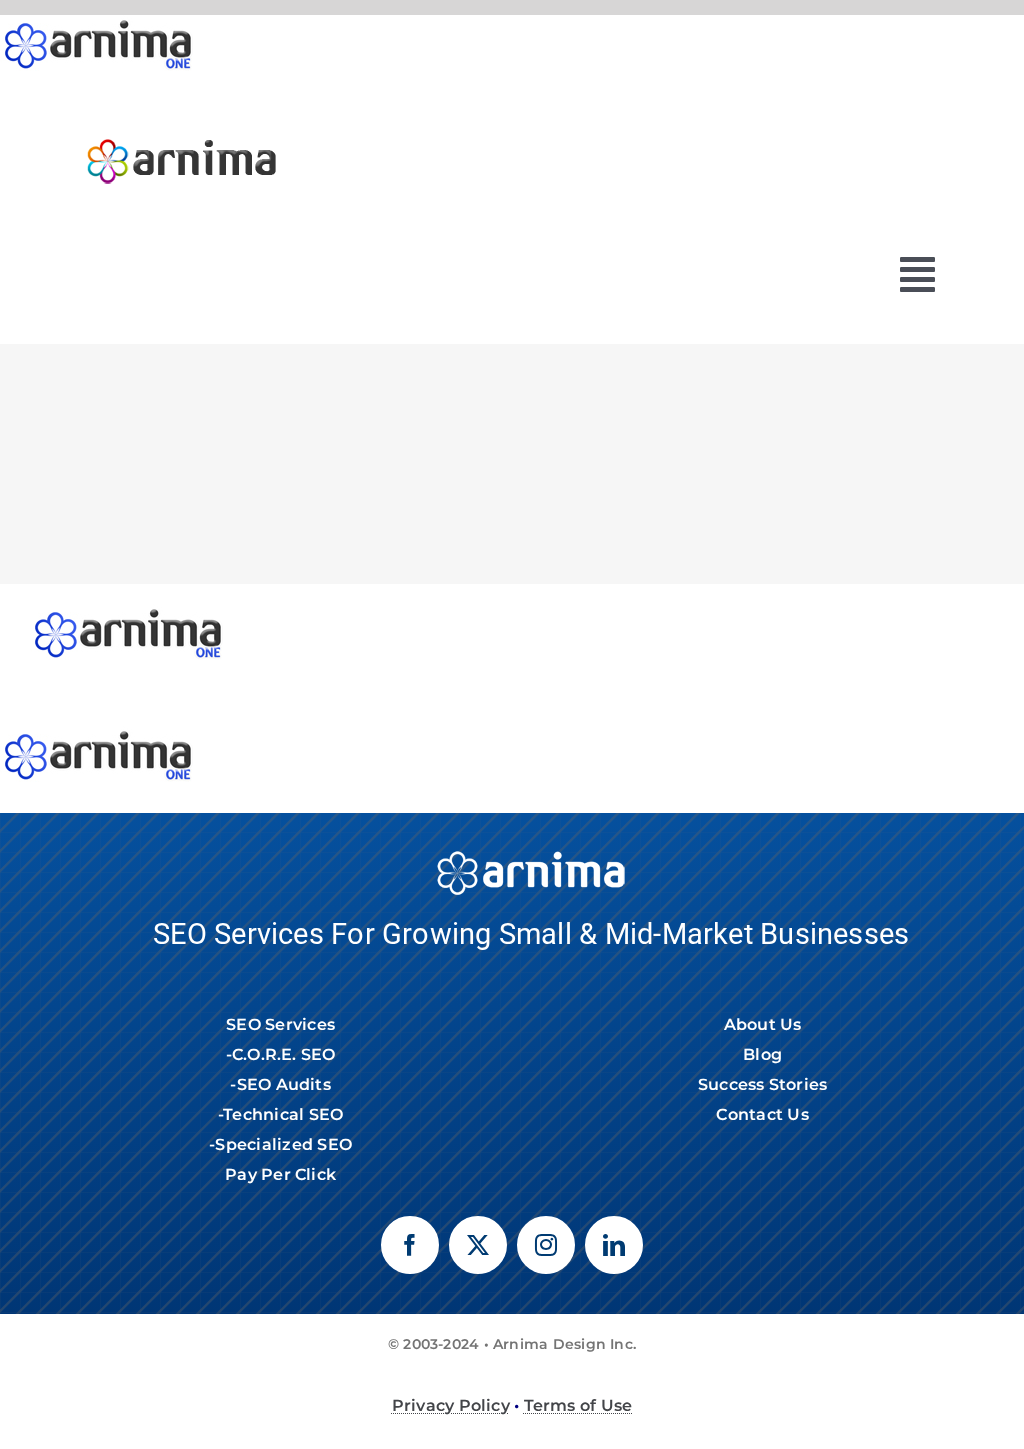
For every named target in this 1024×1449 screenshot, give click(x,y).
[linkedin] (614, 1245)
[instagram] (546, 1245)
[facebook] (410, 1245)
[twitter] (478, 1245)
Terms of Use (578, 1405)
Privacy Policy (451, 1405)
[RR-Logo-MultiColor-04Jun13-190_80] (182, 129)
